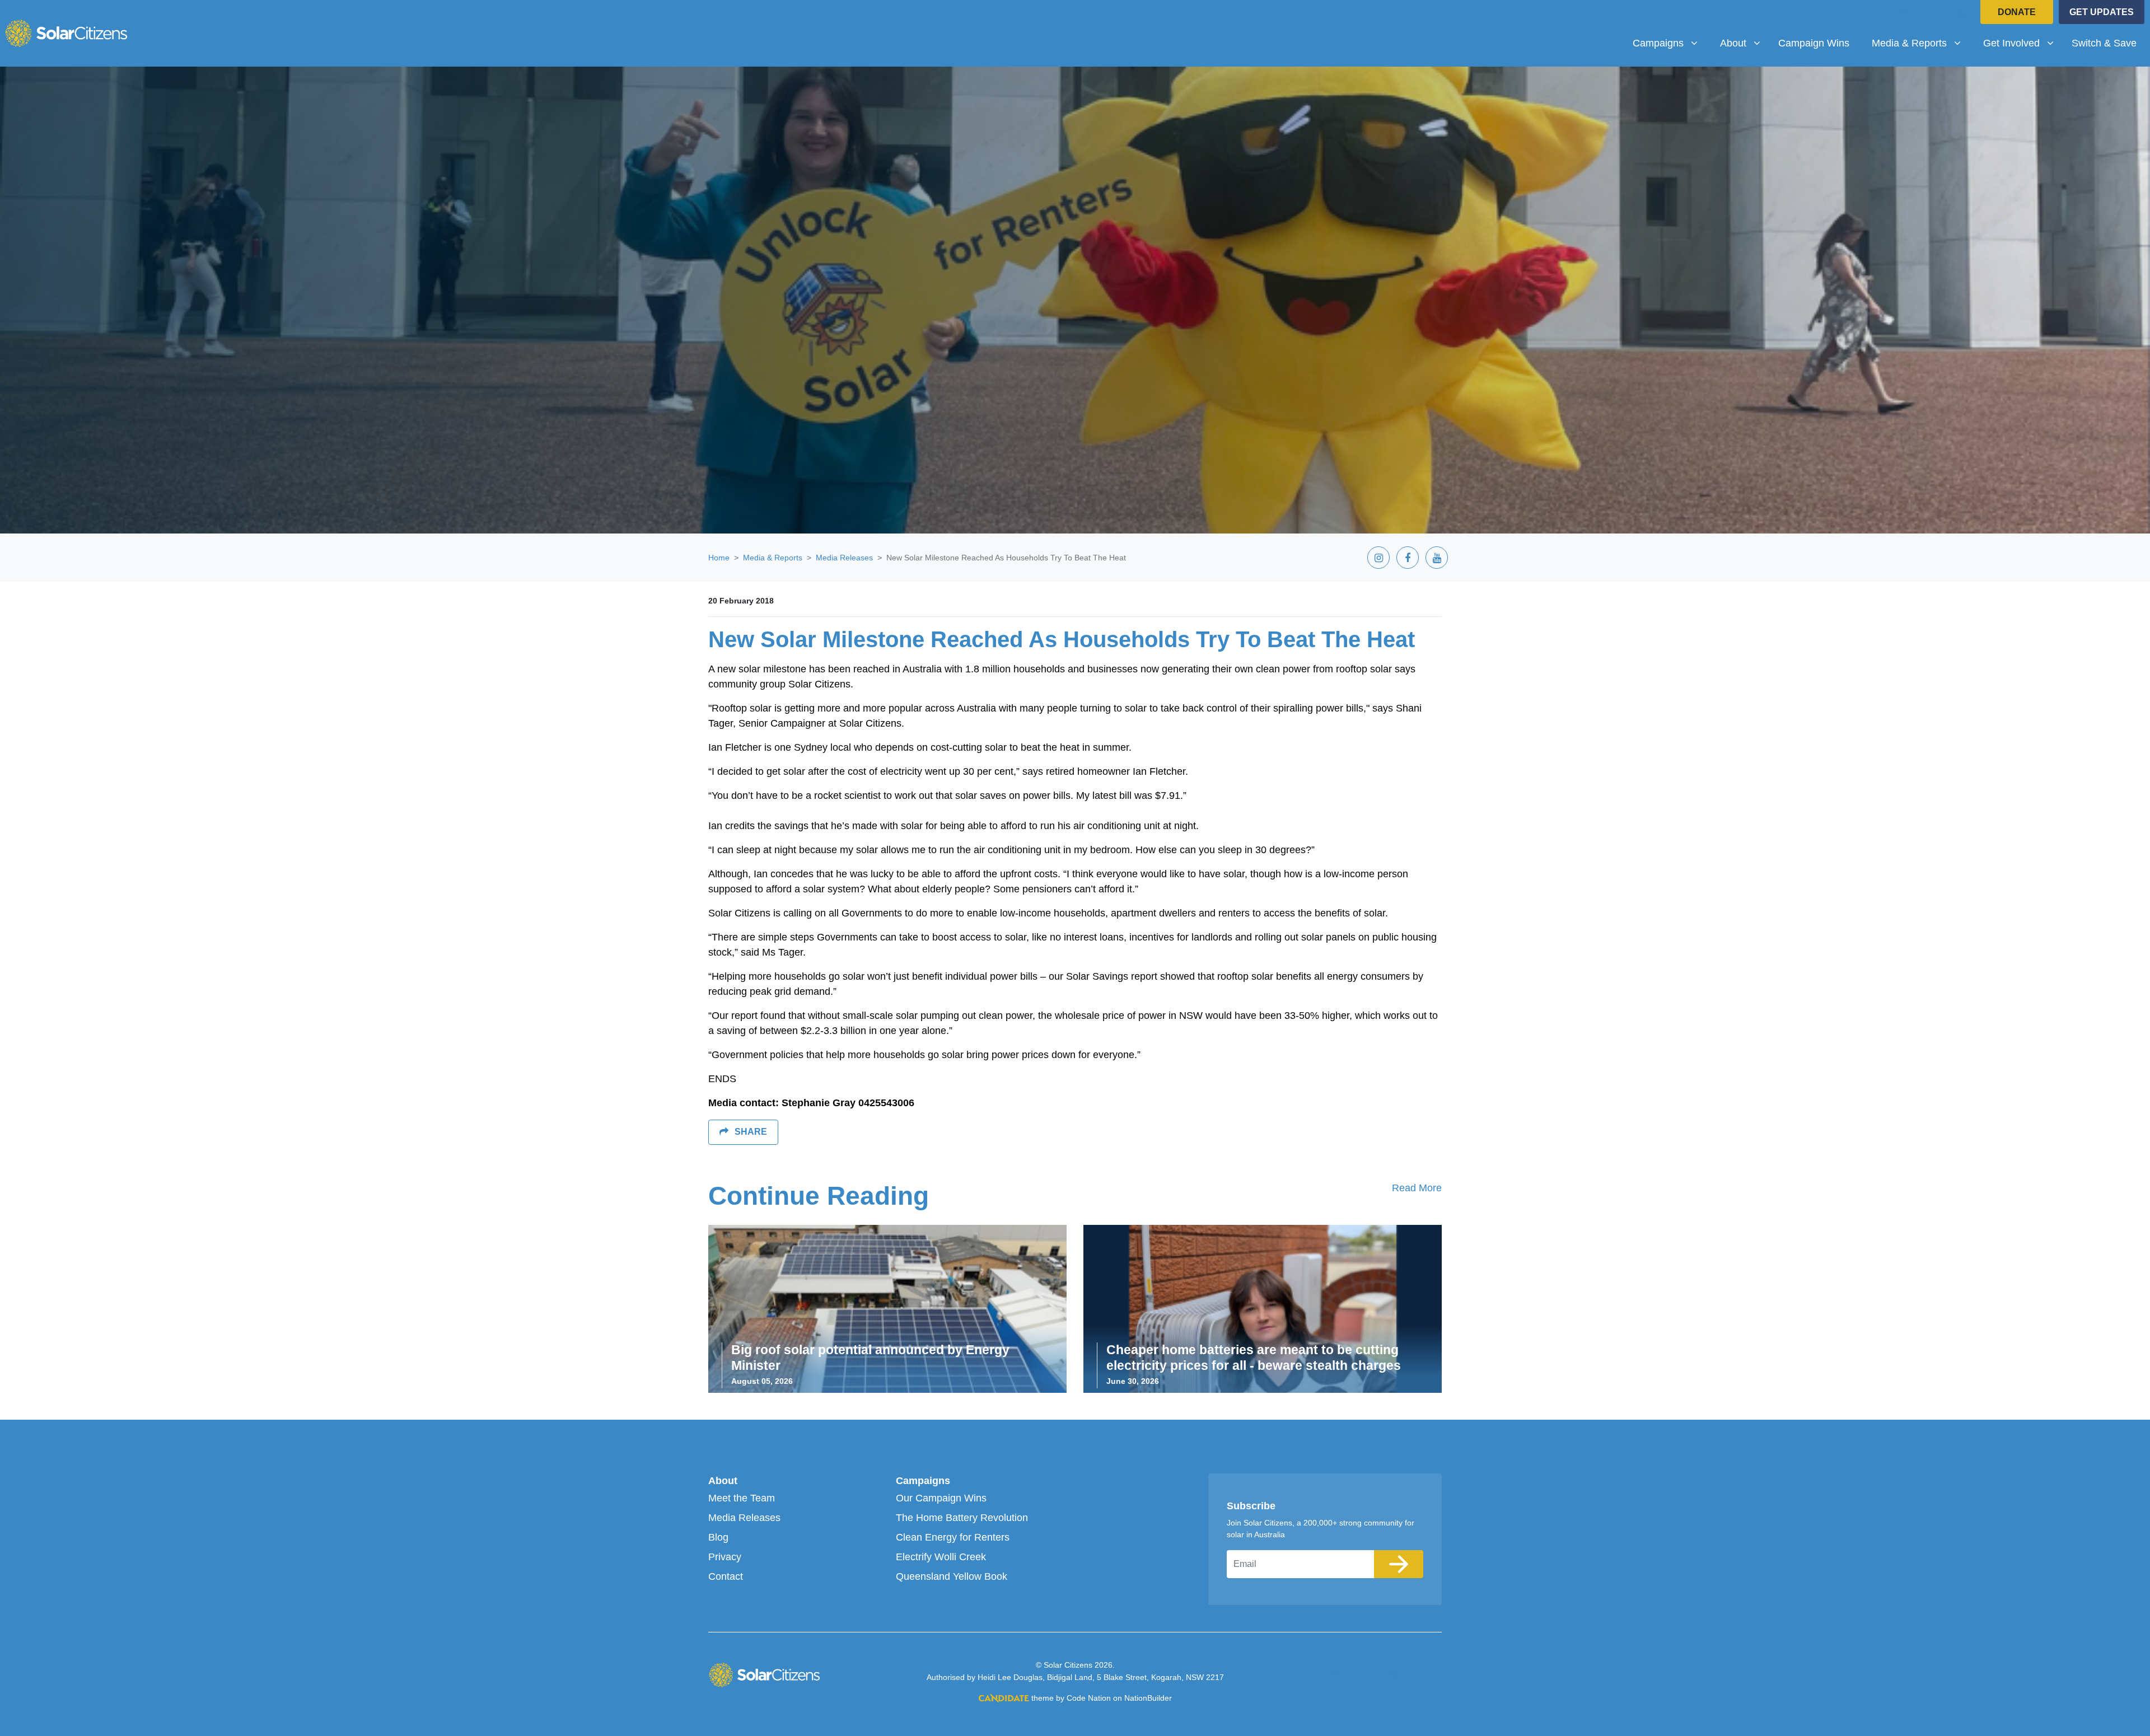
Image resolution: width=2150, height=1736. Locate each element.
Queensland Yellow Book (952, 1576)
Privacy (725, 1557)
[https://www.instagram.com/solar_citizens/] (1904, 13)
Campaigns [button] (1669, 43)
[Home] (66, 33)
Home (719, 558)
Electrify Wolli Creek (941, 1557)
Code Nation (1089, 1698)
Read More (1417, 1188)
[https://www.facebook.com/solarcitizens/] (1933, 13)
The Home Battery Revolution (962, 1518)
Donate (2017, 12)
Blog (718, 1537)
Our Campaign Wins (941, 1498)
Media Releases (844, 558)
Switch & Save (2104, 43)
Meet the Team (742, 1498)
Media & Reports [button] (1920, 43)
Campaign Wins (1814, 43)
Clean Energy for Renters (953, 1537)
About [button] (1744, 43)
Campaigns (923, 1481)
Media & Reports (773, 558)
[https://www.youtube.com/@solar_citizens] (1962, 13)
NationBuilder (1148, 1698)
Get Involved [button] (2023, 43)
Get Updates (2102, 12)
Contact (726, 1576)
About (723, 1481)
